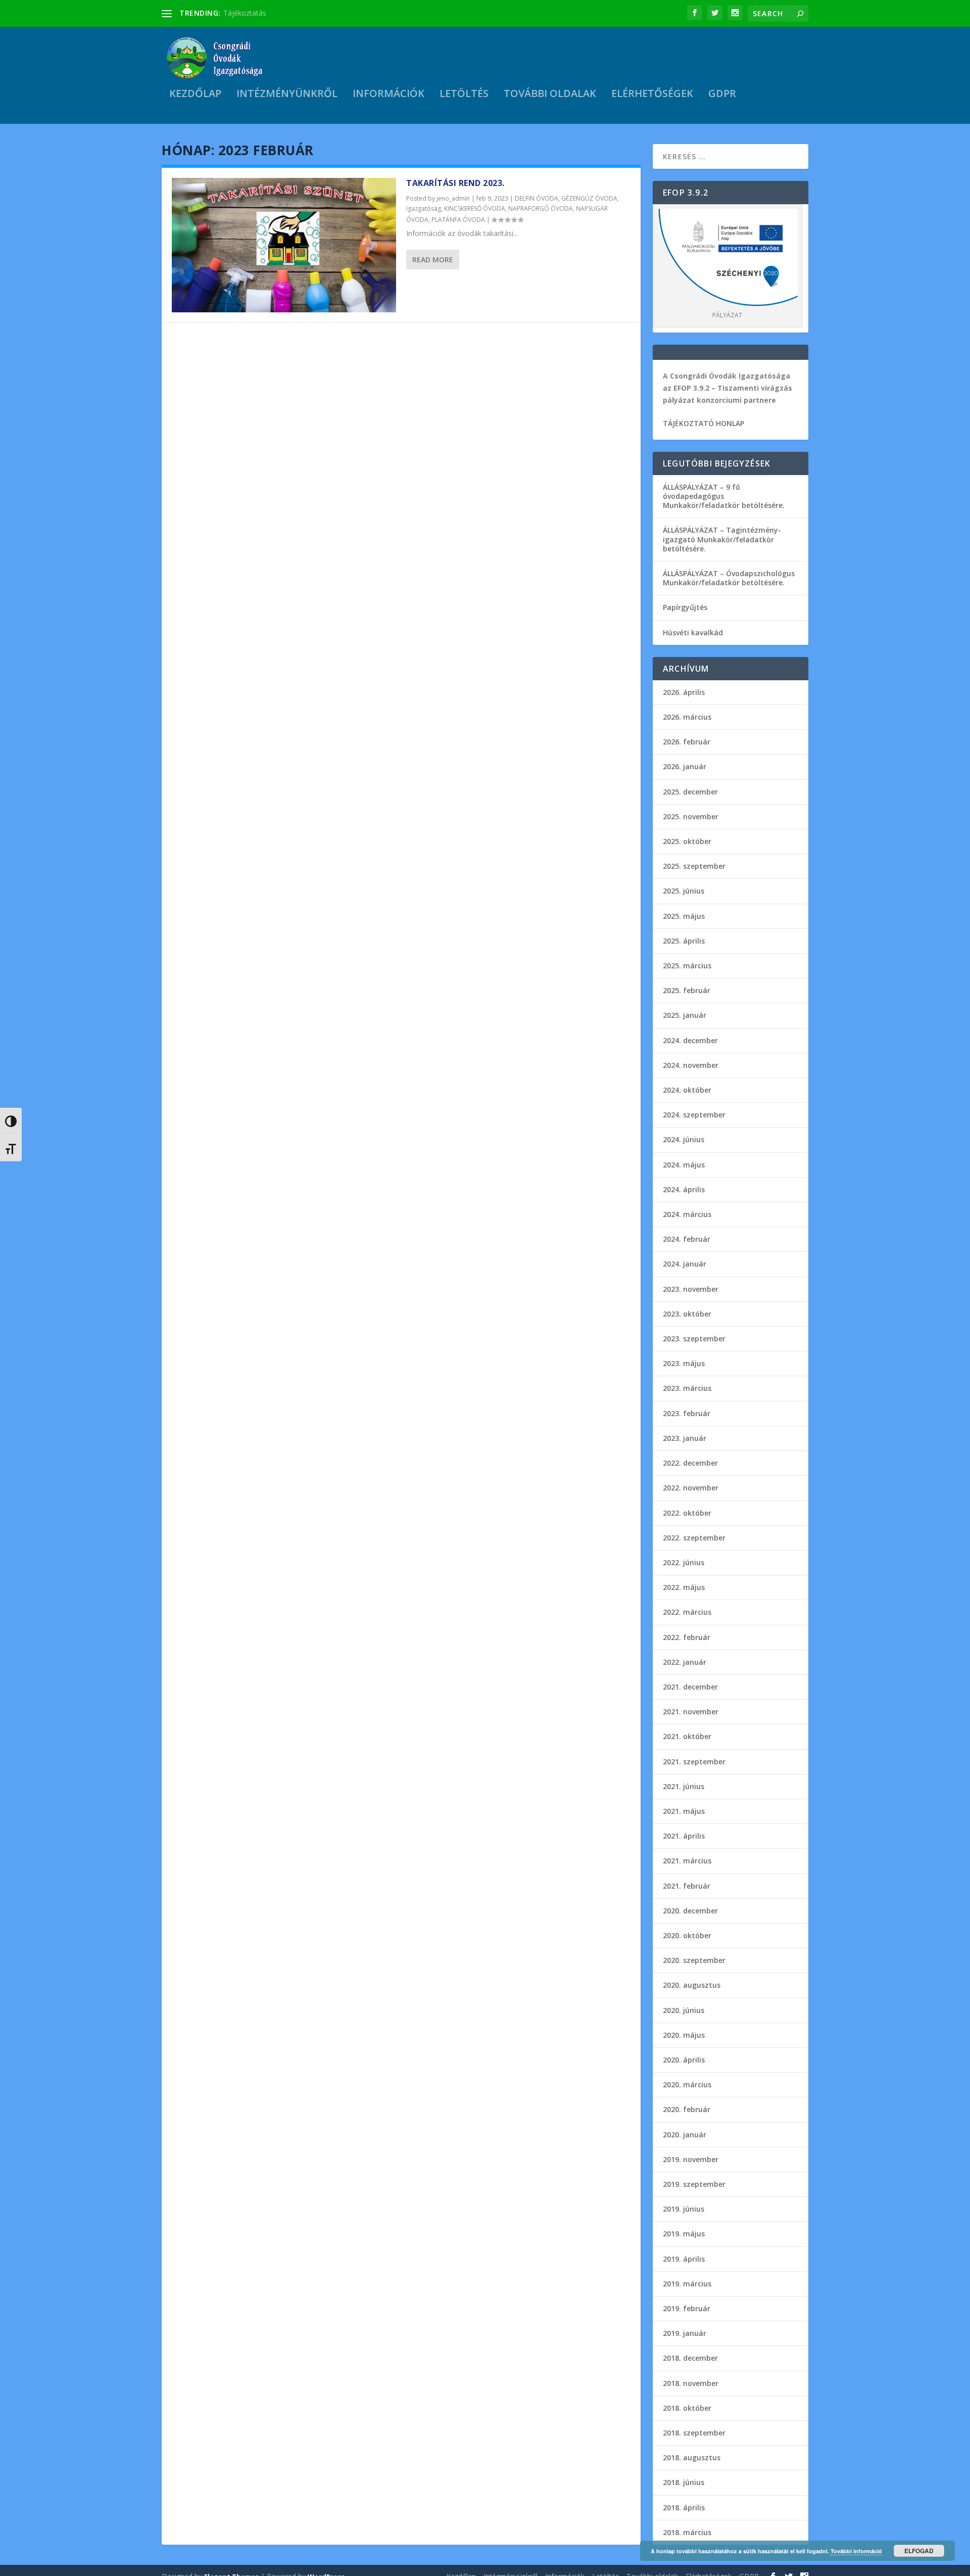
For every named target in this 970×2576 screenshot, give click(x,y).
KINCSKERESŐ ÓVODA (475, 208)
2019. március (687, 2284)
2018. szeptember (694, 2433)
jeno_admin (453, 198)
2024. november (691, 1065)
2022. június (684, 1562)
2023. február (687, 1413)
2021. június (684, 1786)
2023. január (685, 1438)
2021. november (691, 1712)
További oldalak (550, 95)
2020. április (684, 2060)
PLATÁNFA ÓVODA (458, 220)
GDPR (722, 95)
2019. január (685, 2333)
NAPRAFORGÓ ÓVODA (541, 208)
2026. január (685, 766)
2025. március (687, 966)
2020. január (685, 2135)
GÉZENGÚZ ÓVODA (589, 198)
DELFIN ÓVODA (537, 198)
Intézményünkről (287, 95)
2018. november (691, 2383)
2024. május (684, 1165)
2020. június (684, 2010)
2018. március (687, 2532)
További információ (856, 2551)
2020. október (687, 1935)
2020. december (690, 1911)
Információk (389, 95)
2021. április (684, 1836)
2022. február (687, 1637)
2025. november (691, 816)
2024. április (684, 1189)
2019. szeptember (694, 2184)
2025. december (690, 792)
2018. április (684, 2508)
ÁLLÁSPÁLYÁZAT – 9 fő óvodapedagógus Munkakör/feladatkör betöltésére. (724, 496)
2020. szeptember (694, 1960)
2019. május (684, 2234)
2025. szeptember (694, 866)
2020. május (684, 2035)
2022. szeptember (694, 1538)
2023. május (684, 1363)
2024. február (687, 1239)
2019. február (687, 2308)
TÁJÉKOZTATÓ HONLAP (704, 423)
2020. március (687, 2085)
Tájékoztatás (245, 13)
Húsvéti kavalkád (693, 633)
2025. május (684, 916)
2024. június (684, 1139)
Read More (433, 260)
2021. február (687, 1886)
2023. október (687, 1314)
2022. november (691, 1488)
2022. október (687, 1513)
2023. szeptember (694, 1339)
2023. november (691, 1289)
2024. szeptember (694, 1115)
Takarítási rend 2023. (455, 183)
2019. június (684, 2209)
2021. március (687, 1861)
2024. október (687, 1090)
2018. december (690, 2358)
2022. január (685, 1662)
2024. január (685, 1264)
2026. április (684, 692)
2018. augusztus (692, 2457)
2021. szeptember (694, 1762)
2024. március (687, 1214)
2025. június (684, 891)
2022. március (687, 1612)
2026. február (687, 742)
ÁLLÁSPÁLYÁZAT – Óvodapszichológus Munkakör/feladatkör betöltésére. (729, 578)
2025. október (687, 841)
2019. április (684, 2259)
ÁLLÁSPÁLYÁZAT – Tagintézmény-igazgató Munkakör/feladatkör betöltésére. (722, 539)
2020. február (687, 2109)
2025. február (687, 990)
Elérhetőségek (652, 95)
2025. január (685, 1015)
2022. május (684, 1587)
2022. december (690, 1463)
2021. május (684, 1811)
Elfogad (919, 2551)
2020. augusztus (692, 1985)
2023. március (687, 1388)
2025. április (684, 941)
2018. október (687, 2408)
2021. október (687, 1736)
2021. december (690, 1687)
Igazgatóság (424, 208)
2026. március (687, 717)
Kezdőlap (195, 95)
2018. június (684, 2482)
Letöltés (464, 95)
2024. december (690, 1040)
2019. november (691, 2159)
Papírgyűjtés (685, 607)
